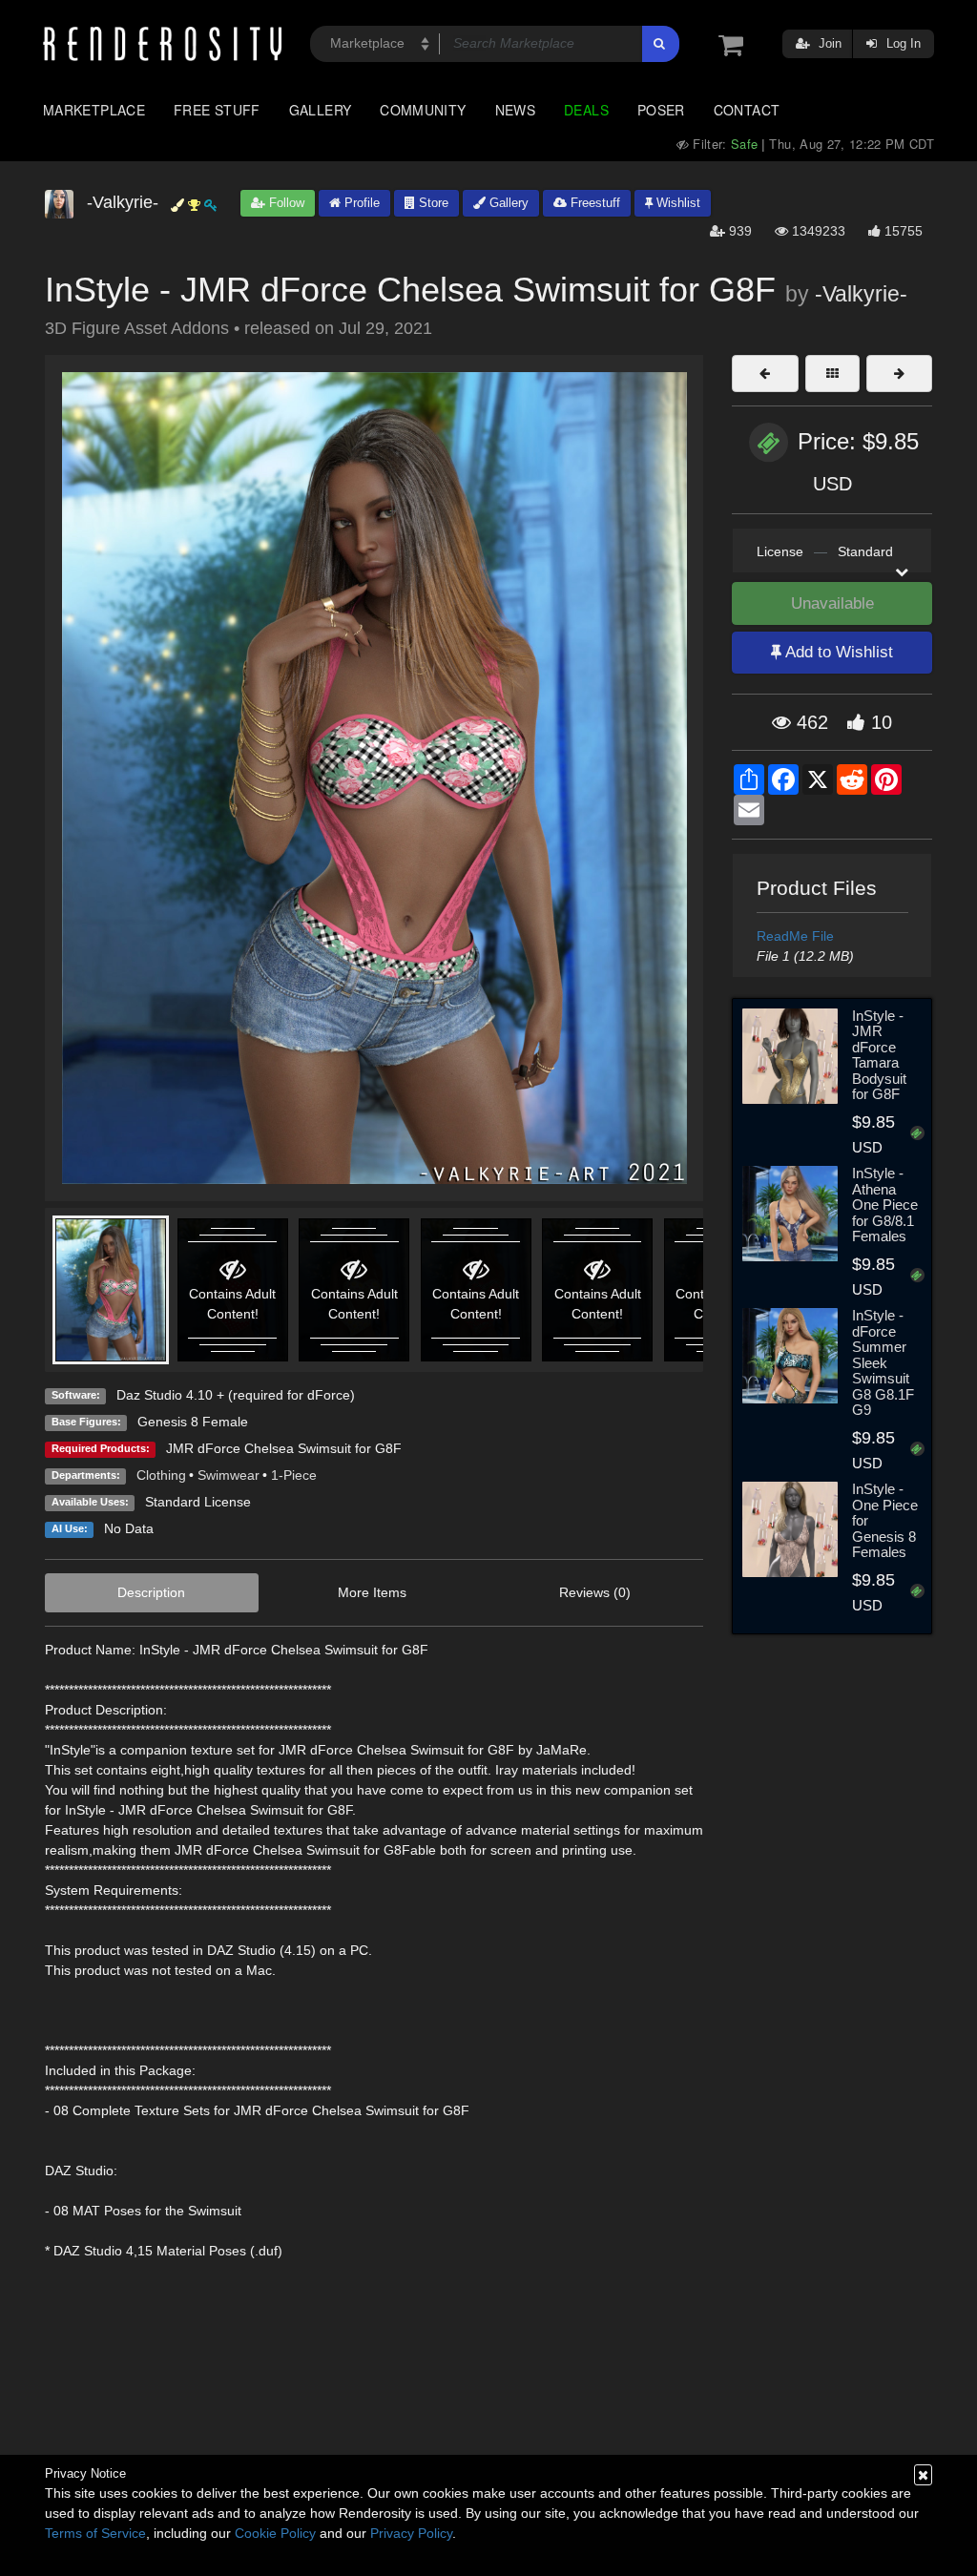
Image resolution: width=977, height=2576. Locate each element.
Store (432, 203)
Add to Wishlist (837, 652)
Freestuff (593, 203)
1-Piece (294, 1475)
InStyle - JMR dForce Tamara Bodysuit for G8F (879, 1055)
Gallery (321, 110)
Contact (747, 110)
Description (151, 1592)
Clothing (161, 1475)
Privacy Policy (411, 2533)
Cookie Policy (275, 2533)
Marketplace (94, 110)
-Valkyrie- (861, 294)
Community (423, 110)
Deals (586, 110)
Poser (661, 110)
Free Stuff (217, 110)
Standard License (198, 1502)
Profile (360, 203)
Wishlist (676, 203)
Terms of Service (95, 2533)
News (515, 110)
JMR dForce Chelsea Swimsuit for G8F (284, 1448)
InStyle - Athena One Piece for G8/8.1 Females (885, 1205)
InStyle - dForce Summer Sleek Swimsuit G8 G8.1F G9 (883, 1362)
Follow (285, 203)
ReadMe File (795, 936)
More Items (372, 1592)
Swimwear (229, 1475)
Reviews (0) (595, 1592)
